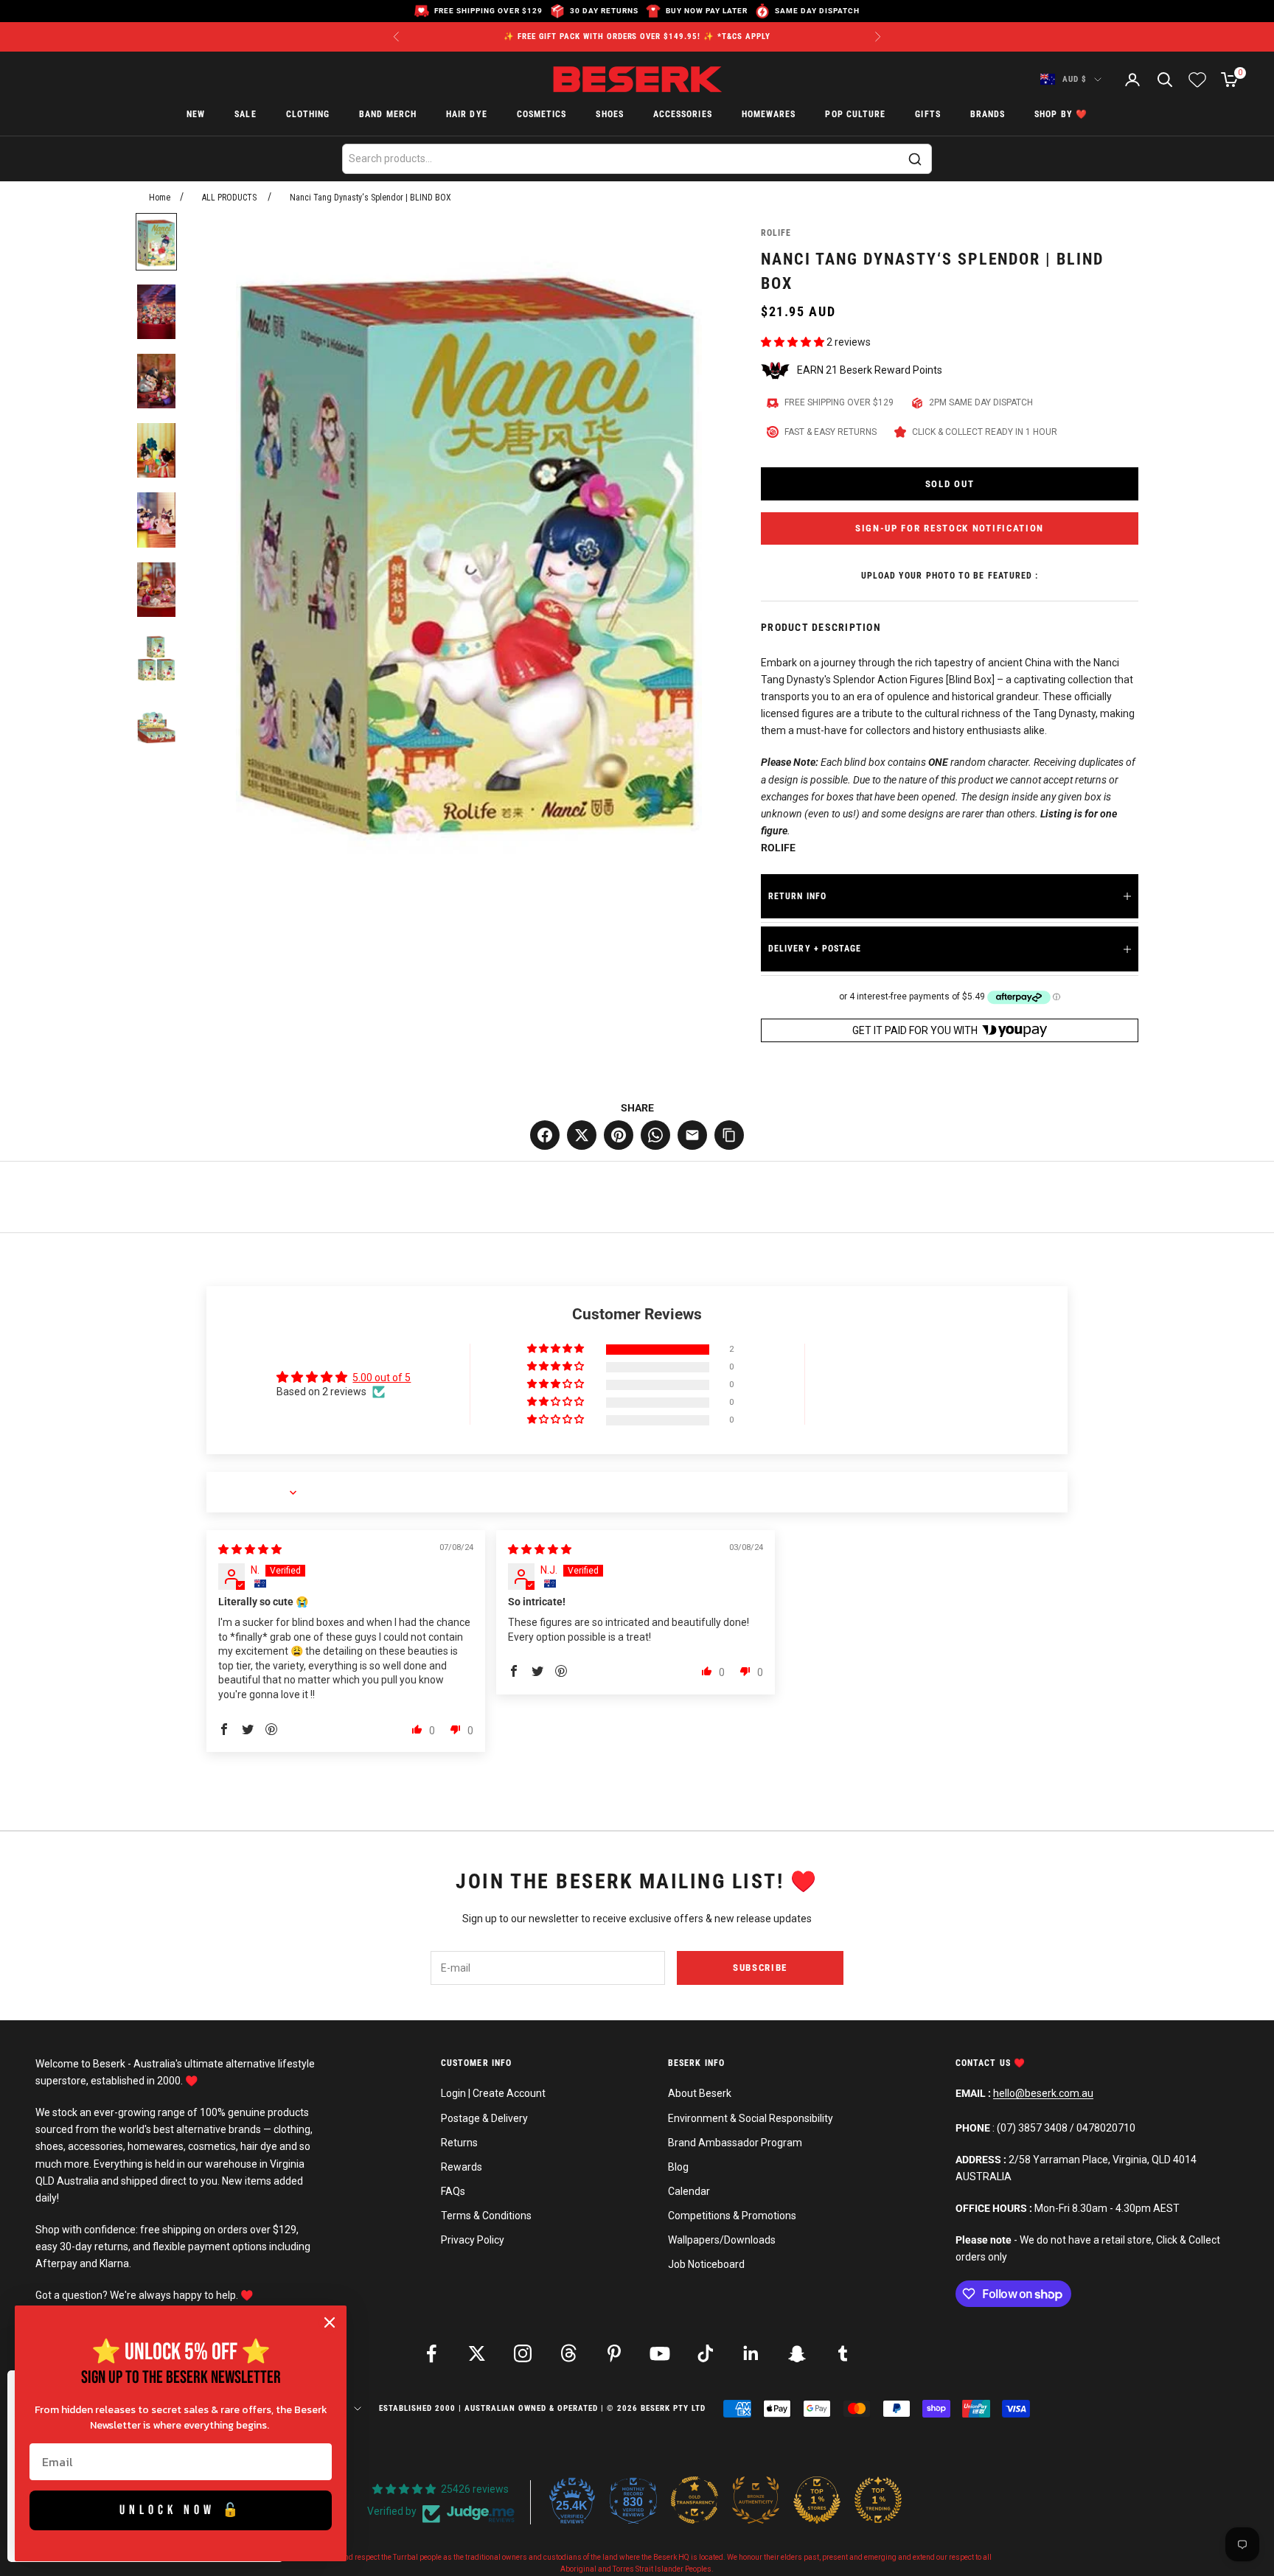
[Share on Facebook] (545, 1135)
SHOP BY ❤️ (1061, 115)
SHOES (609, 115)
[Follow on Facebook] (431, 2353)
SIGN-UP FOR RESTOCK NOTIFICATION (950, 528)
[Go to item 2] (156, 312)
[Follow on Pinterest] (614, 2353)
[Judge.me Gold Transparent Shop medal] (695, 2500)
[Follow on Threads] (568, 2353)
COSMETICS (542, 115)
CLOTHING (308, 115)
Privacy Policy (473, 2240)
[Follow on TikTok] (706, 2353)
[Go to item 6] (156, 590)
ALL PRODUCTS (229, 198)
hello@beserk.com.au (1043, 2093)
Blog (678, 2167)
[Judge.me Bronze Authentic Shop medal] (756, 2500)
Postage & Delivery (484, 2118)
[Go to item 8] (156, 728)
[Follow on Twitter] (477, 2353)
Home (160, 198)
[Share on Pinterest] (619, 1135)
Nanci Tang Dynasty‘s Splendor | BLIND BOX (370, 198)
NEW (196, 115)
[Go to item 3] (156, 381)
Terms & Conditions (486, 2216)
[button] (794, 342)
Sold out (950, 484)
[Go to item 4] (156, 450)
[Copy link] (729, 1135)
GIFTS (927, 115)
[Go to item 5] (156, 520)
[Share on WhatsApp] (655, 1135)
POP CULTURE (855, 115)
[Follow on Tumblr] (843, 2353)
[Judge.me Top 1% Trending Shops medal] (878, 2500)
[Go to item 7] (156, 659)
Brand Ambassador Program (735, 2143)
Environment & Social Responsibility (751, 2118)
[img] (250, 1549)
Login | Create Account (493, 2093)
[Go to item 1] (156, 242)
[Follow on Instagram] (523, 2353)
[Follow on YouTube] (660, 2353)
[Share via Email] (692, 1135)
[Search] (915, 159)
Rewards (462, 2167)
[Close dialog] (330, 2322)
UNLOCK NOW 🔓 (181, 2510)
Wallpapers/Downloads (722, 2240)
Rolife (776, 233)
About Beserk (700, 2093)
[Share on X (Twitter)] (582, 1135)
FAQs (453, 2191)
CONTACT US (985, 2063)
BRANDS (988, 115)
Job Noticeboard (706, 2264)
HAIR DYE (467, 115)
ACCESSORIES (683, 115)
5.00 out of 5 (382, 1378)
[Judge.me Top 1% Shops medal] (817, 2500)
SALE (245, 115)
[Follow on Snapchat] (797, 2353)
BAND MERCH (388, 115)
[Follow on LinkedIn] (751, 2353)
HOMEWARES (769, 115)
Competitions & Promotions (732, 2216)
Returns (459, 2143)
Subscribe (760, 1968)
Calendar (689, 2191)
